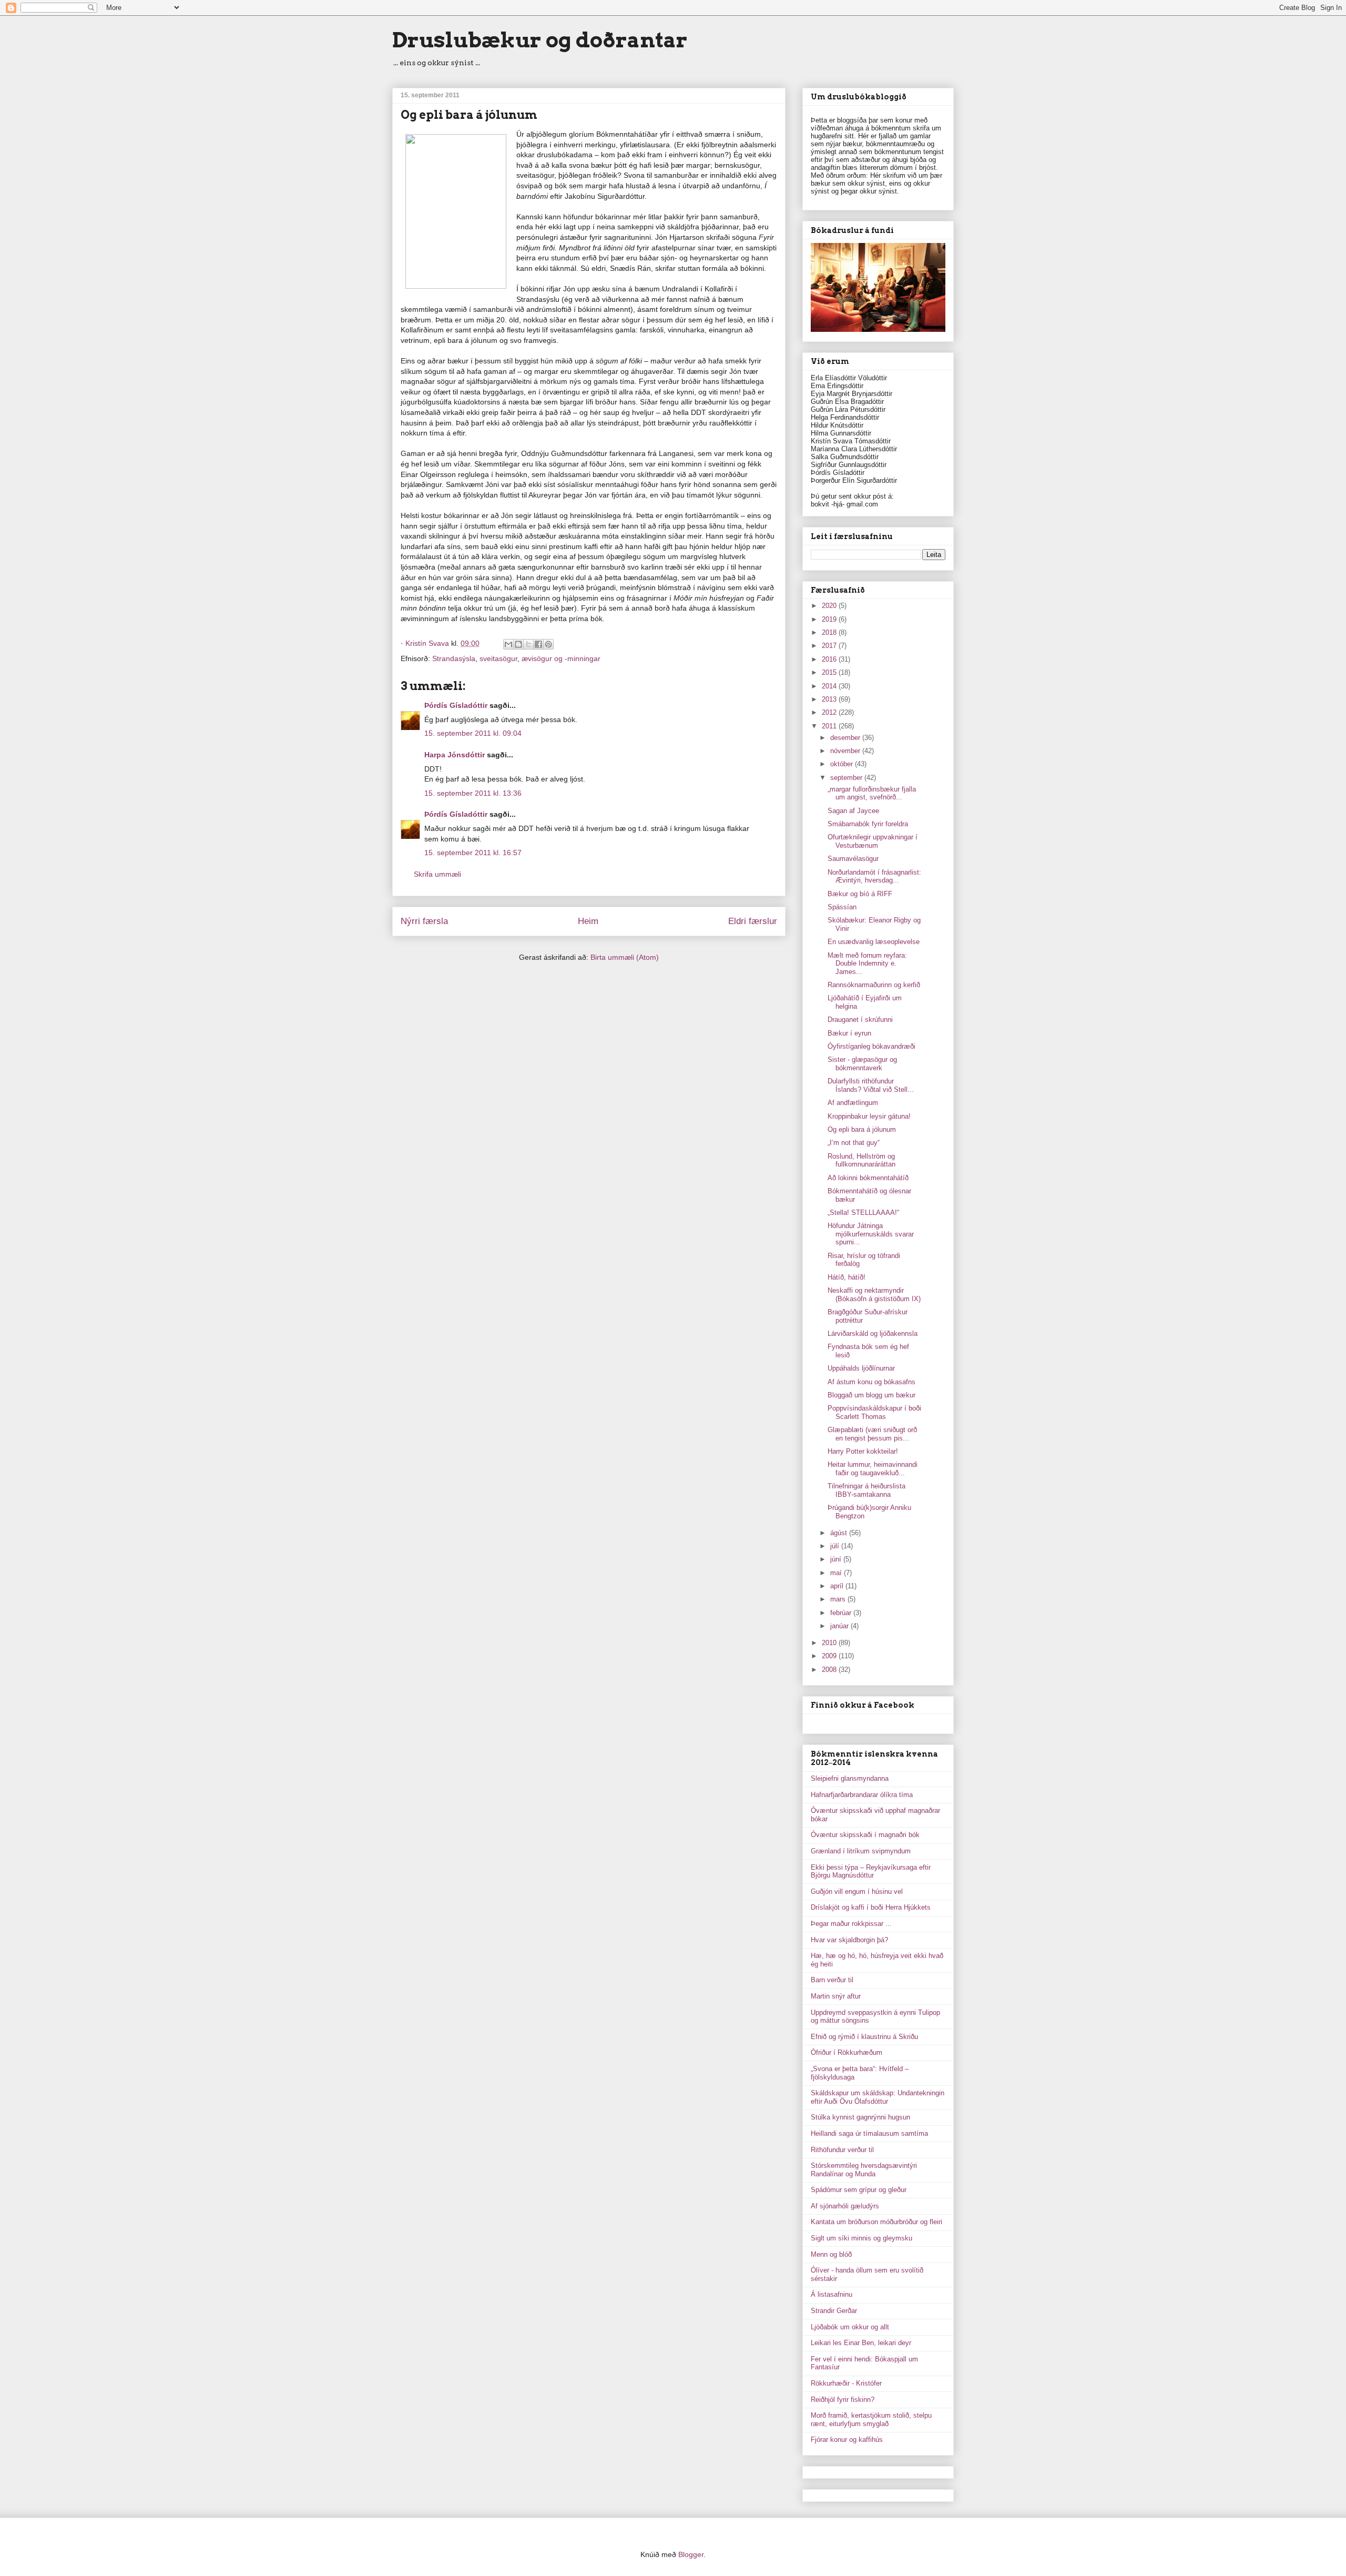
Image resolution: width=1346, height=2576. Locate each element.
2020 (830, 606)
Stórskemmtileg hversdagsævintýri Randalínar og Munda (864, 2170)
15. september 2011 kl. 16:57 (473, 853)
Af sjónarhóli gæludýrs (845, 2206)
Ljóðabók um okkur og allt (850, 2327)
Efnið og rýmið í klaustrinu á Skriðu (864, 2037)
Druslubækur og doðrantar (540, 40)
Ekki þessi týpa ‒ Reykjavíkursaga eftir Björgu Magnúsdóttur (871, 1872)
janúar (840, 1626)
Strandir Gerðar (834, 2311)
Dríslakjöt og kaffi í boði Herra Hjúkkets (871, 1907)
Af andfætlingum (853, 1103)
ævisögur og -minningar (561, 658)
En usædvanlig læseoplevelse (874, 942)
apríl (838, 1586)
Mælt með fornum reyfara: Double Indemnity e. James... (867, 964)
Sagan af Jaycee (853, 811)
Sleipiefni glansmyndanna (850, 1778)
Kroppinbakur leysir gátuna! (869, 1116)
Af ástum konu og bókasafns (871, 1382)
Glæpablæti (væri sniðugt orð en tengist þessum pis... (872, 1434)
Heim (588, 921)
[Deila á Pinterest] (548, 644)
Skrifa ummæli (437, 874)
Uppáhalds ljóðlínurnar (861, 1368)
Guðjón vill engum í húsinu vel (857, 1892)
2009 (830, 1656)
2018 (830, 632)
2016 (830, 659)
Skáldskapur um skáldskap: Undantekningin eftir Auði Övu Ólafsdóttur (878, 2097)
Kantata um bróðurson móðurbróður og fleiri (876, 2222)
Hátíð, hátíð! (847, 1277)
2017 (830, 646)
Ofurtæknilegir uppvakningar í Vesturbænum (873, 841)
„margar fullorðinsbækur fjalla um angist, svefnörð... (872, 793)
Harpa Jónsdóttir (455, 755)
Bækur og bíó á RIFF (860, 894)
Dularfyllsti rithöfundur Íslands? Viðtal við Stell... (871, 1085)
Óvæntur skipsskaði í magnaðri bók (865, 1835)
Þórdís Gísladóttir (456, 705)
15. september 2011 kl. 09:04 (473, 733)
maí (837, 1573)
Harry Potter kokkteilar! (863, 1451)
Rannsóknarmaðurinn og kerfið (874, 985)
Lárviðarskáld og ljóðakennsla (873, 1333)
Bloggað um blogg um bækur (871, 1395)
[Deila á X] (528, 644)
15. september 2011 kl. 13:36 (473, 793)
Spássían (842, 907)
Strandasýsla (454, 658)
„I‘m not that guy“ (854, 1143)
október (843, 764)
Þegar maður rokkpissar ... (851, 1924)
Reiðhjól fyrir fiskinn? (843, 2400)
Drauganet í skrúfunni (860, 1020)
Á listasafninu (832, 2294)
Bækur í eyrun (849, 1033)
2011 (830, 726)
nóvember (846, 751)
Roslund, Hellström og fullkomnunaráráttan (861, 1160)
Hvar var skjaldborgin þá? (849, 1940)
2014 (830, 686)
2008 (830, 1670)
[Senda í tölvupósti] (508, 644)
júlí (836, 1546)
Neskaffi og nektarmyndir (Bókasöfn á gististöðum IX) (874, 1295)
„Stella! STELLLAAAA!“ (863, 1213)
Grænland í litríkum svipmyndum (861, 1851)
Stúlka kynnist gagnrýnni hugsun (860, 2117)
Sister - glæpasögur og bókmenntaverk (862, 1064)
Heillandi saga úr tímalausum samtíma (869, 2133)
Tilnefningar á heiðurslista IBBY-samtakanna (866, 1490)
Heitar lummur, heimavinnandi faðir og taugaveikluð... (873, 1469)
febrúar (842, 1613)
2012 (830, 712)
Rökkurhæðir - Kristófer (846, 2383)
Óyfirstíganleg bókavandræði (871, 1046)
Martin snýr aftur (836, 1996)
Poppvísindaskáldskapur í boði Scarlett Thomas (874, 1412)
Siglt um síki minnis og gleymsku (861, 2238)
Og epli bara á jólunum (862, 1129)
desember (846, 738)
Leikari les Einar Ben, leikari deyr (861, 2343)
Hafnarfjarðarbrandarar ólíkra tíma (862, 1795)
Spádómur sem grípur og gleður (859, 2190)
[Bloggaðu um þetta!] (518, 644)
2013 (830, 699)
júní (837, 1559)
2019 (830, 619)
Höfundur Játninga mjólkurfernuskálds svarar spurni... (871, 1234)
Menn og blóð (831, 2254)
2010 (830, 1643)
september (847, 778)
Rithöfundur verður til (842, 2150)
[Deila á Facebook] (538, 644)
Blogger (691, 2554)
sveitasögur (498, 658)
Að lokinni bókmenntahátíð (868, 1178)
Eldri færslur (753, 921)
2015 (830, 672)
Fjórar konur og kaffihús (847, 2440)
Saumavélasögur (853, 859)
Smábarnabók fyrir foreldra (868, 824)
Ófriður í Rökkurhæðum (847, 2052)
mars (839, 1599)
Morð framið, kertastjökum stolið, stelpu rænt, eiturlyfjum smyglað (871, 2420)
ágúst (840, 1533)
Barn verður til (832, 1980)
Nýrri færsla (424, 921)
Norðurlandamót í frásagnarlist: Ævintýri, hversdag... (874, 876)
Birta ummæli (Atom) (625, 957)
